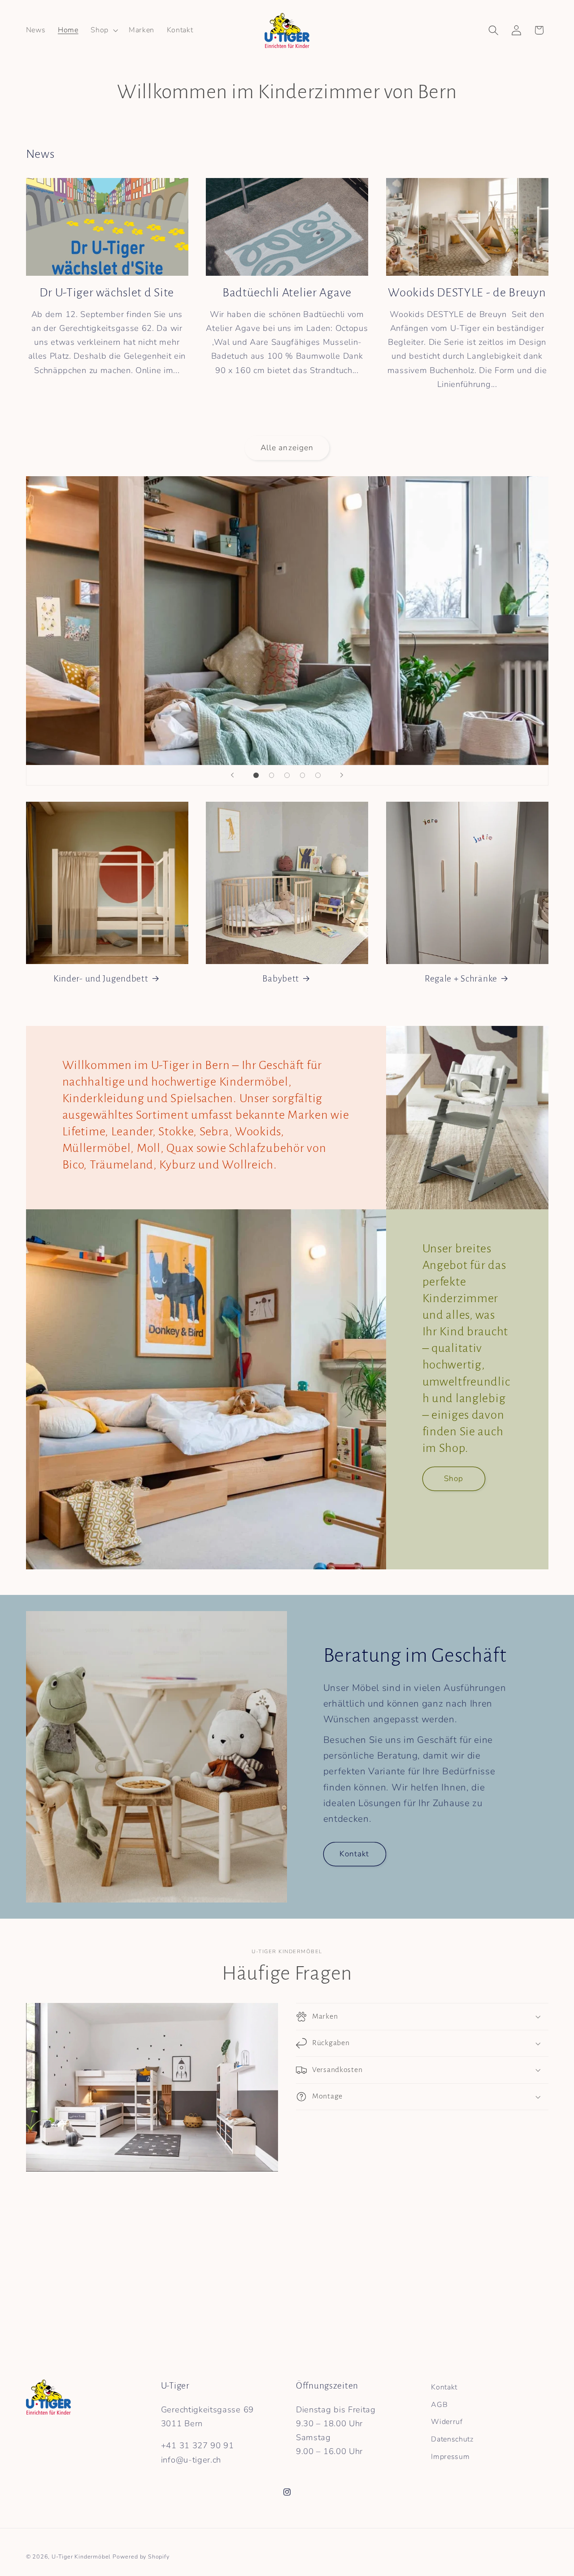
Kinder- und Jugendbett (101, 979)
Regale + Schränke (461, 979)
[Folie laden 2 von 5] (272, 775)
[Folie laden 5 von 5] (318, 775)
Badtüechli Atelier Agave (287, 293)
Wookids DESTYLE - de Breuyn (467, 293)
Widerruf (447, 2422)
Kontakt (354, 1854)
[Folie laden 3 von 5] (287, 775)
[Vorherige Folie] (232, 775)
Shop (454, 1479)
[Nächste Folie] (342, 775)
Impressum (450, 2457)
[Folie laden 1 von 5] (256, 775)
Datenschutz (452, 2439)
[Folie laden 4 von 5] (302, 775)
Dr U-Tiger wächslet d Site (107, 293)
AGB (439, 2405)
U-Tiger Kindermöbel (81, 2556)
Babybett (281, 979)
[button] (103, 30)
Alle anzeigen (287, 448)
